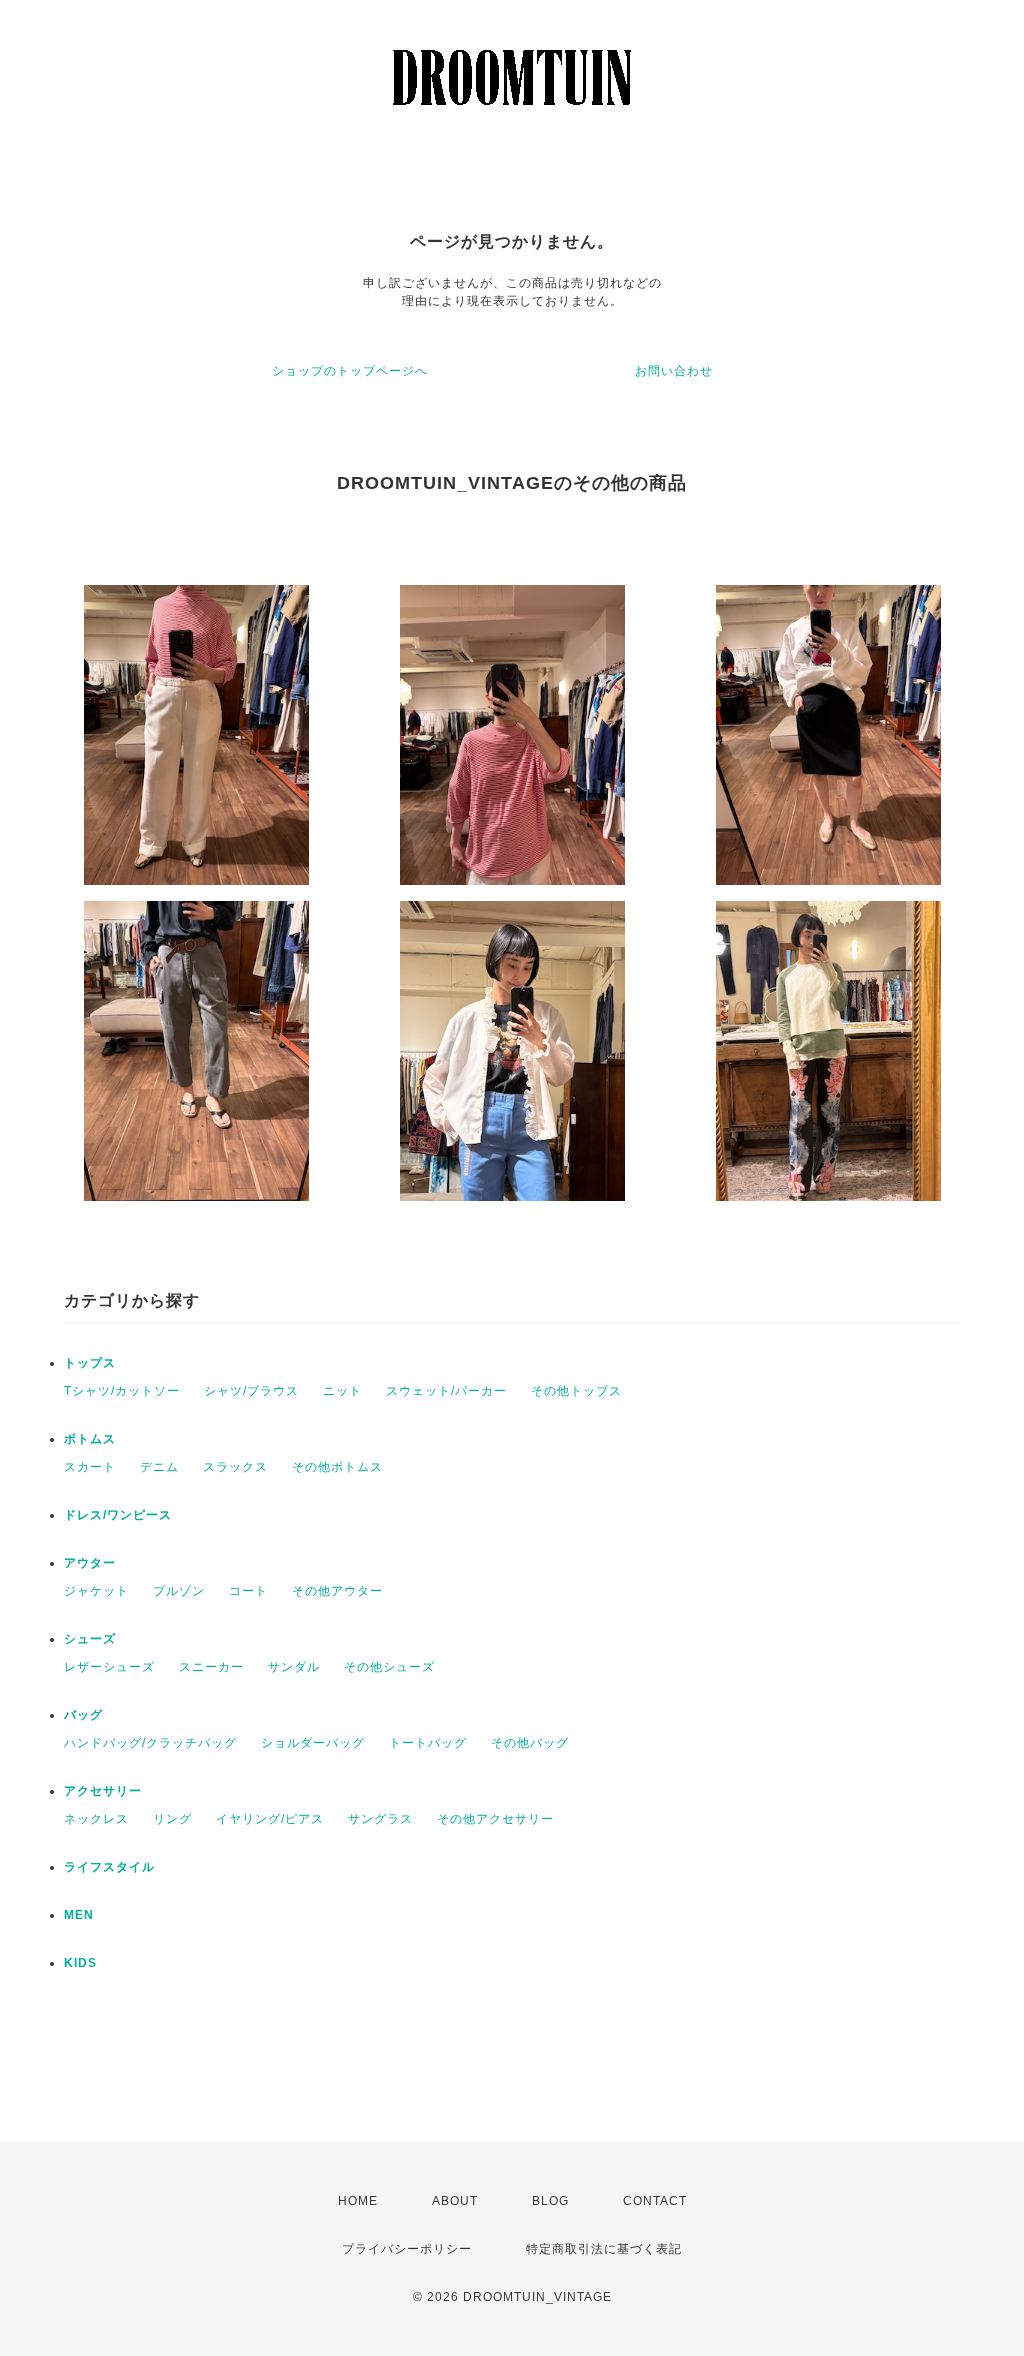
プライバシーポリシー (407, 2249)
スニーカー (211, 1667)
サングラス (380, 1819)
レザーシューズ (109, 1667)
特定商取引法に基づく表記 (604, 2249)
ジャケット (96, 1591)
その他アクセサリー (495, 1819)
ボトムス (90, 1439)
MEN (79, 1915)
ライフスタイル (109, 1867)
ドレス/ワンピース (118, 1515)
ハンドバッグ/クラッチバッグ (150, 1743)
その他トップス (576, 1391)
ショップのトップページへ (350, 371)
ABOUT (455, 2201)
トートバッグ (428, 1743)
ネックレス (96, 1819)
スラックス (235, 1467)
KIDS (80, 1963)
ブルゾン (179, 1591)
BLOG (550, 2201)
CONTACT (655, 2201)
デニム (159, 1467)
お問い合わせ (674, 371)
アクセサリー (103, 1791)
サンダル (294, 1667)
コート (248, 1591)
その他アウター (337, 1591)
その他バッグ (530, 1743)
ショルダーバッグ (313, 1743)
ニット (342, 1391)
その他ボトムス (337, 1467)
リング (172, 1819)
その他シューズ (389, 1667)
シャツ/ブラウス (251, 1391)
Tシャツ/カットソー (122, 1391)
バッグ (83, 1715)
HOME (358, 2201)
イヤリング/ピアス (270, 1819)
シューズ (90, 1639)
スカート (90, 1467)
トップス (90, 1363)
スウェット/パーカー (446, 1391)
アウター (90, 1563)
